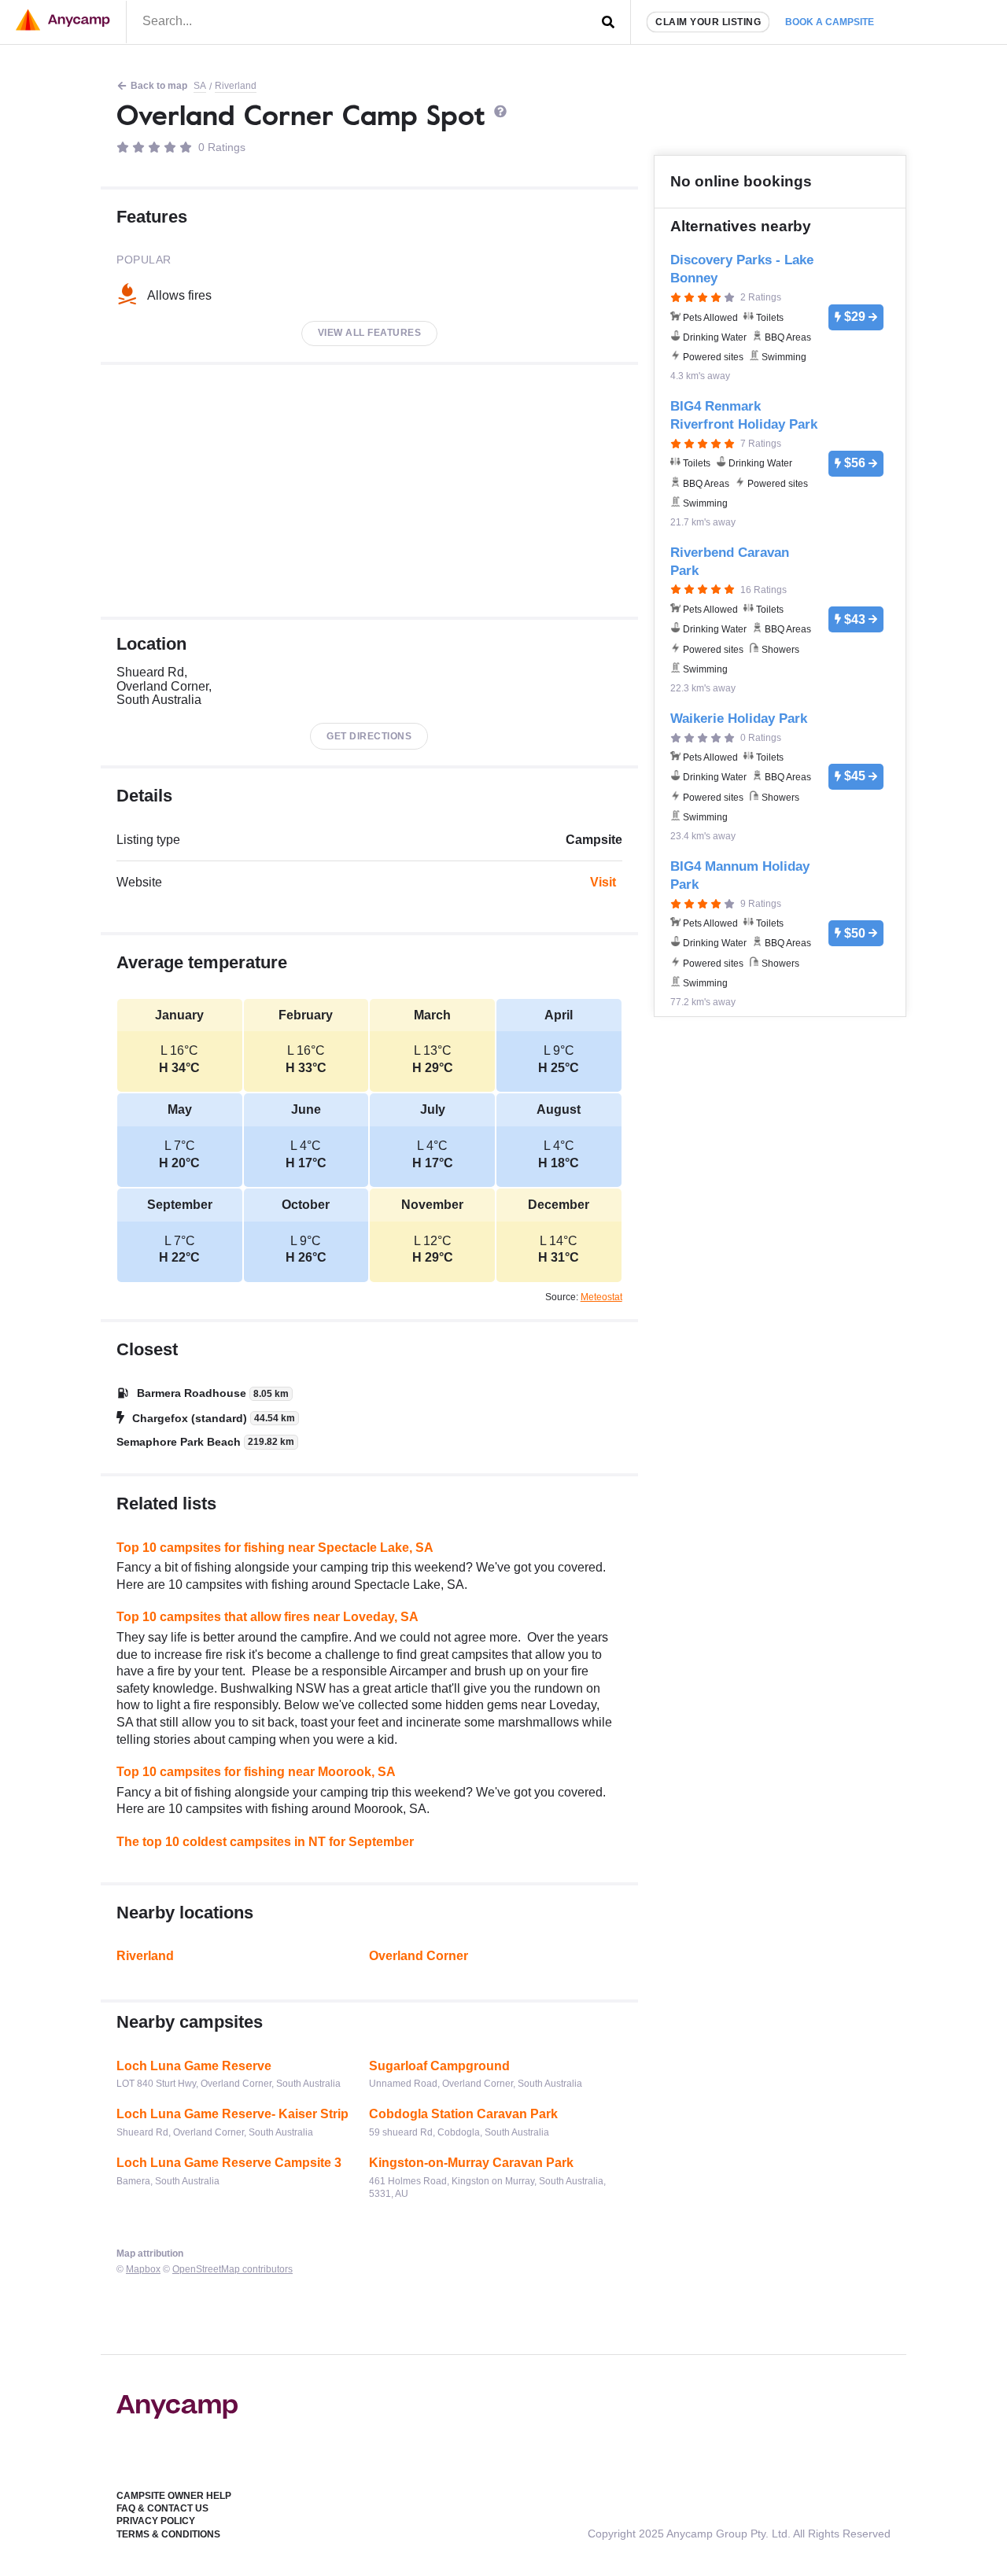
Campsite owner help (174, 2496)
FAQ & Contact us (162, 2508)
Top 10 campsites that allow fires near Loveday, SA (267, 1617)
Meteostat (601, 1297)
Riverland (236, 86)
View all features (370, 333)
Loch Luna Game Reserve (194, 2066)
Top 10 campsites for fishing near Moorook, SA (256, 1772)
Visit (603, 882)
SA (200, 86)
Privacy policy (156, 2521)
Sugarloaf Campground (439, 2066)
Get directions (369, 736)
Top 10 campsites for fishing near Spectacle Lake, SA (275, 1548)
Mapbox (143, 2269)
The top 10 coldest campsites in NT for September (265, 1842)
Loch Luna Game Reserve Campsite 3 (229, 2163)
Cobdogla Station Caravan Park (463, 2114)
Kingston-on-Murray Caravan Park (471, 2163)
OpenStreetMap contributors (232, 2269)
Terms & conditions (168, 2534)
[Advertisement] (369, 491)
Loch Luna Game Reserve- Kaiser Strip (232, 2114)
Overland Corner (419, 1956)
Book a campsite (830, 22)
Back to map (159, 86)
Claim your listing (708, 22)
